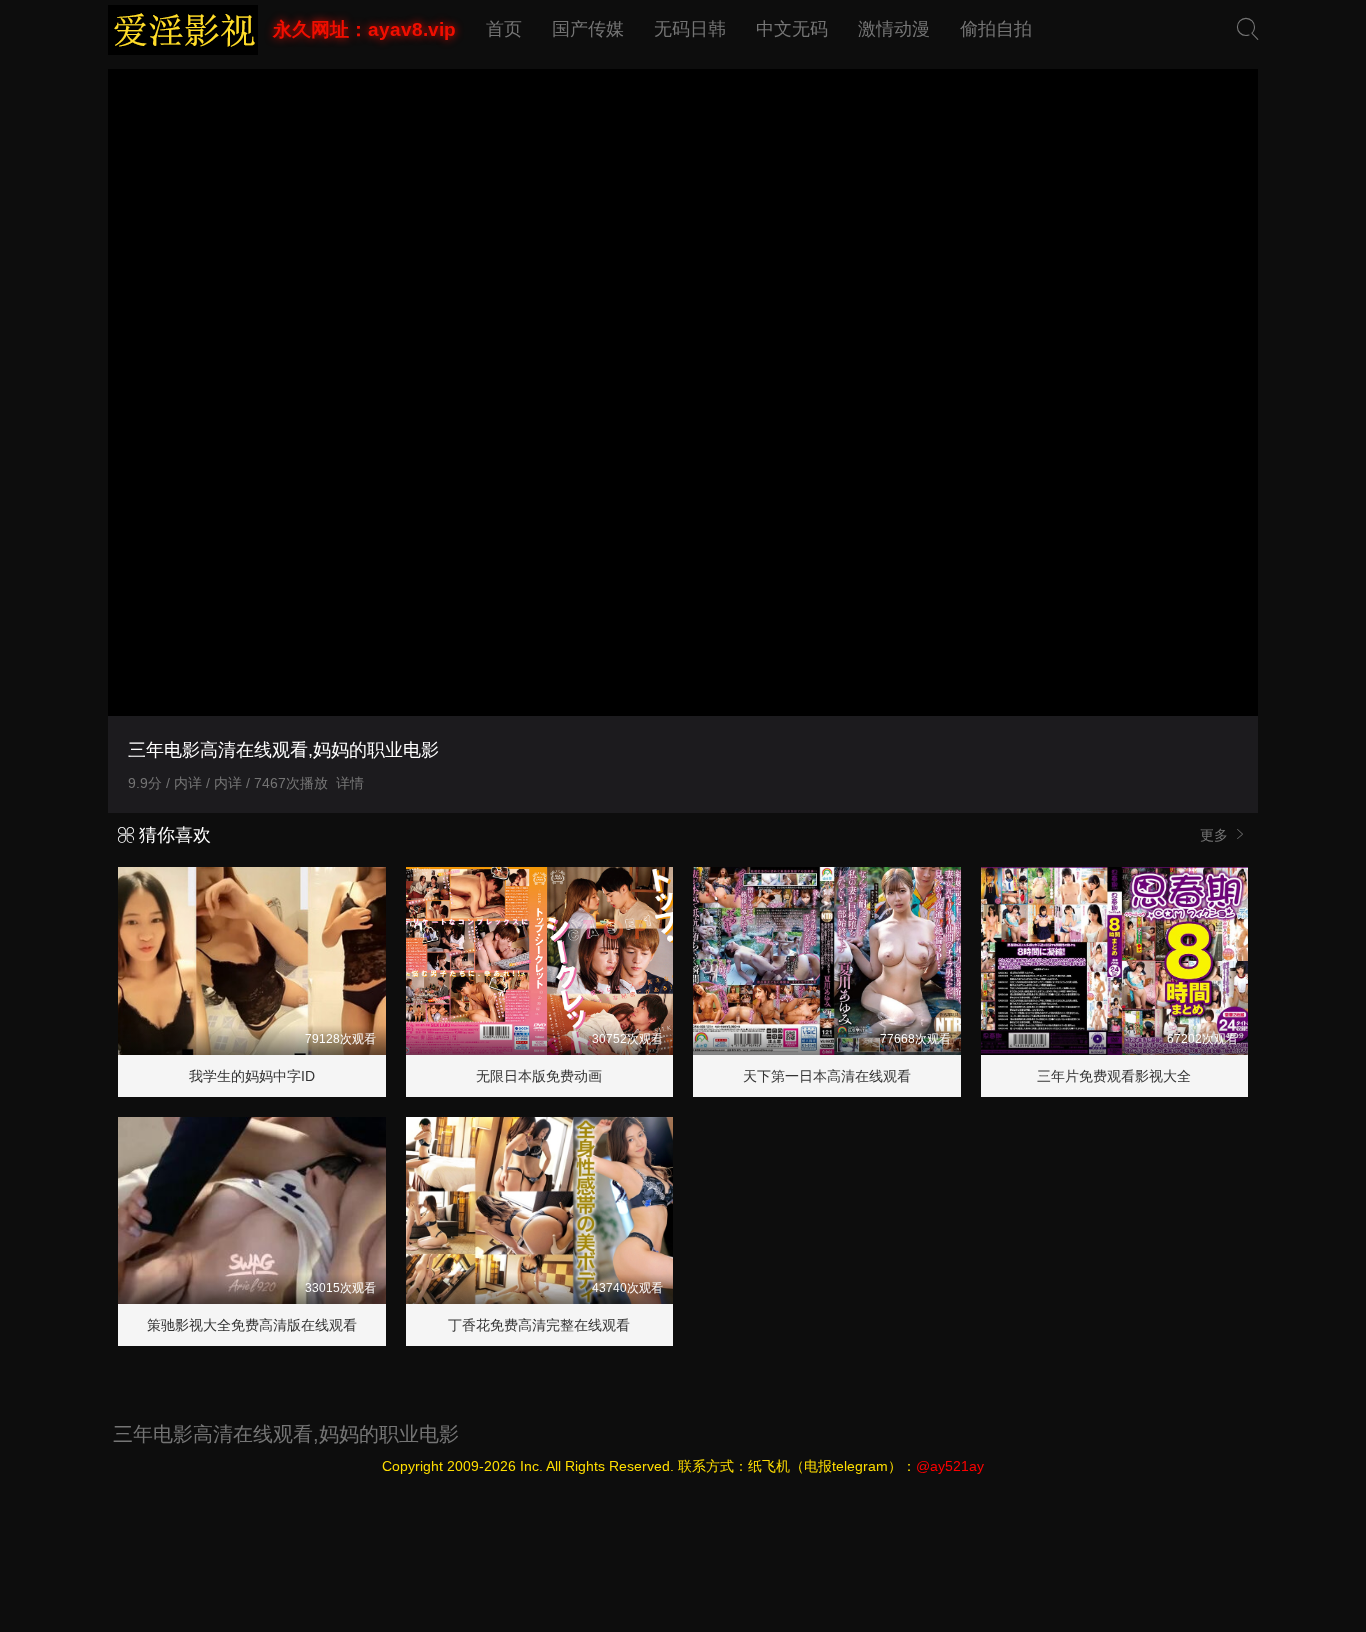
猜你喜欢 (172, 835)
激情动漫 (894, 29)
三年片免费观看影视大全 (1114, 1076)
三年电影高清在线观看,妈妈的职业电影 (286, 1434)
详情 (350, 783)
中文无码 (792, 29)
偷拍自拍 (996, 29)
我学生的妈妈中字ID (252, 1076)
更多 (1216, 835)
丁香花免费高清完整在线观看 (539, 1325)
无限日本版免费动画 (539, 1076)
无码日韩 (690, 29)
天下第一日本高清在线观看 (827, 1076)
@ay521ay (950, 1466)
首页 (504, 29)
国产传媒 (588, 29)
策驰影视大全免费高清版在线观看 (252, 1325)
